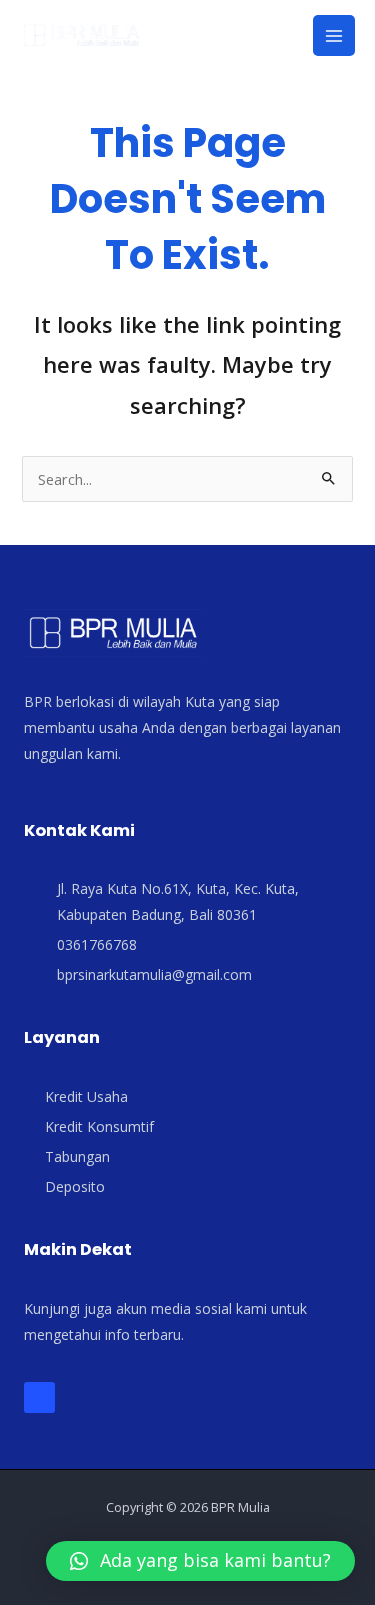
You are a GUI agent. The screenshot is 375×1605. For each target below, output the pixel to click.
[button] (200, 1561)
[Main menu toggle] (334, 36)
